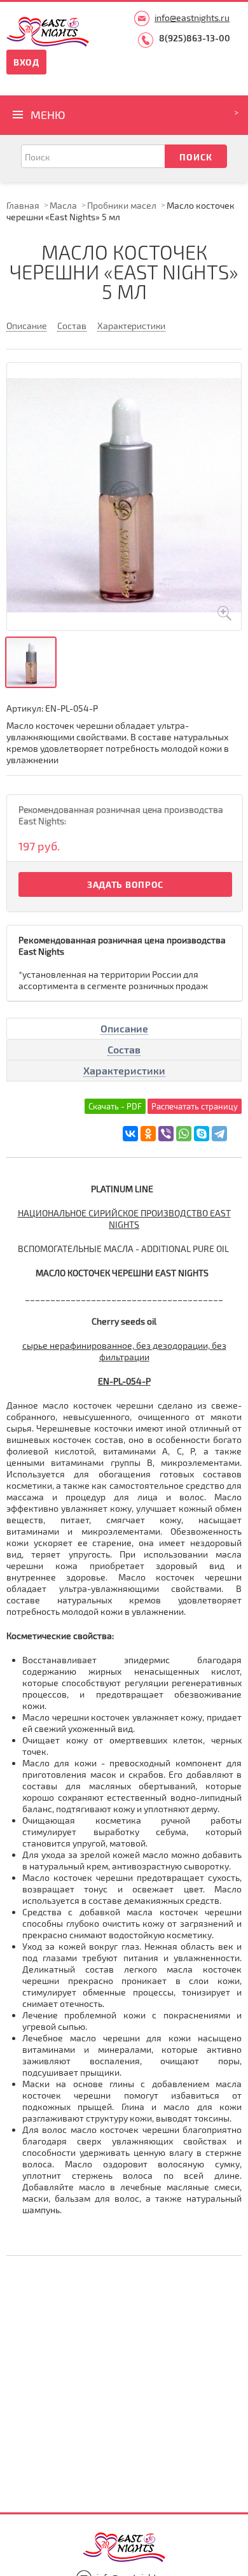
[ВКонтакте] (130, 1134)
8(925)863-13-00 (195, 38)
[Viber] (166, 1134)
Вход (26, 62)
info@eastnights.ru (192, 18)
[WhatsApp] (184, 1134)
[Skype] (202, 1134)
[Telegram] (219, 1134)
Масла (63, 205)
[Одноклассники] (148, 1134)
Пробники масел (122, 205)
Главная (23, 205)
